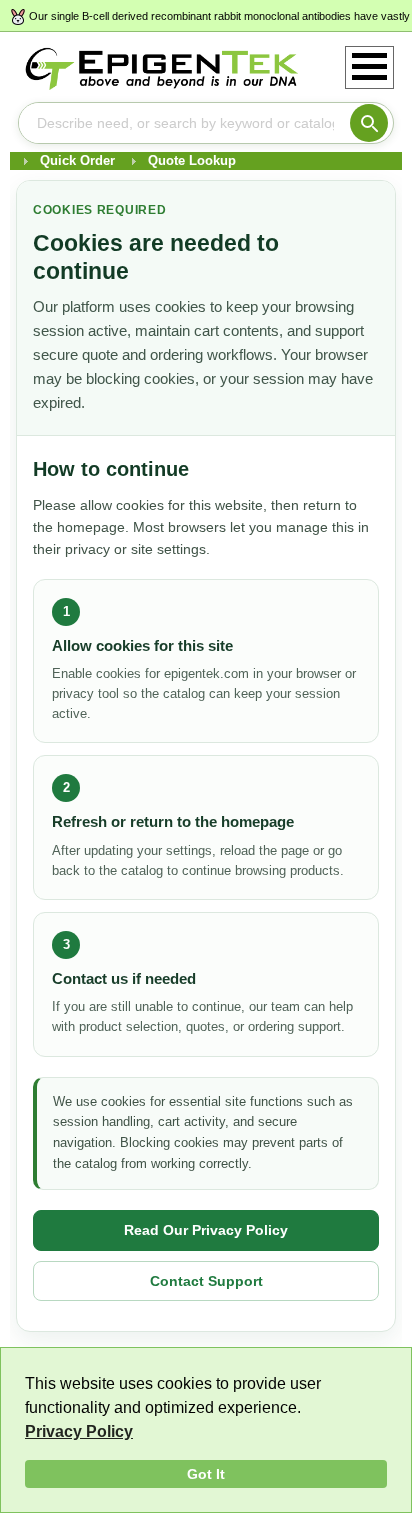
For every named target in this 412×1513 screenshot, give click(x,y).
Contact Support (206, 1281)
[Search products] (369, 123)
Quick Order (77, 160)
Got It (206, 1474)
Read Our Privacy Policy (206, 1230)
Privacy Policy (79, 1431)
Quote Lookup (192, 160)
